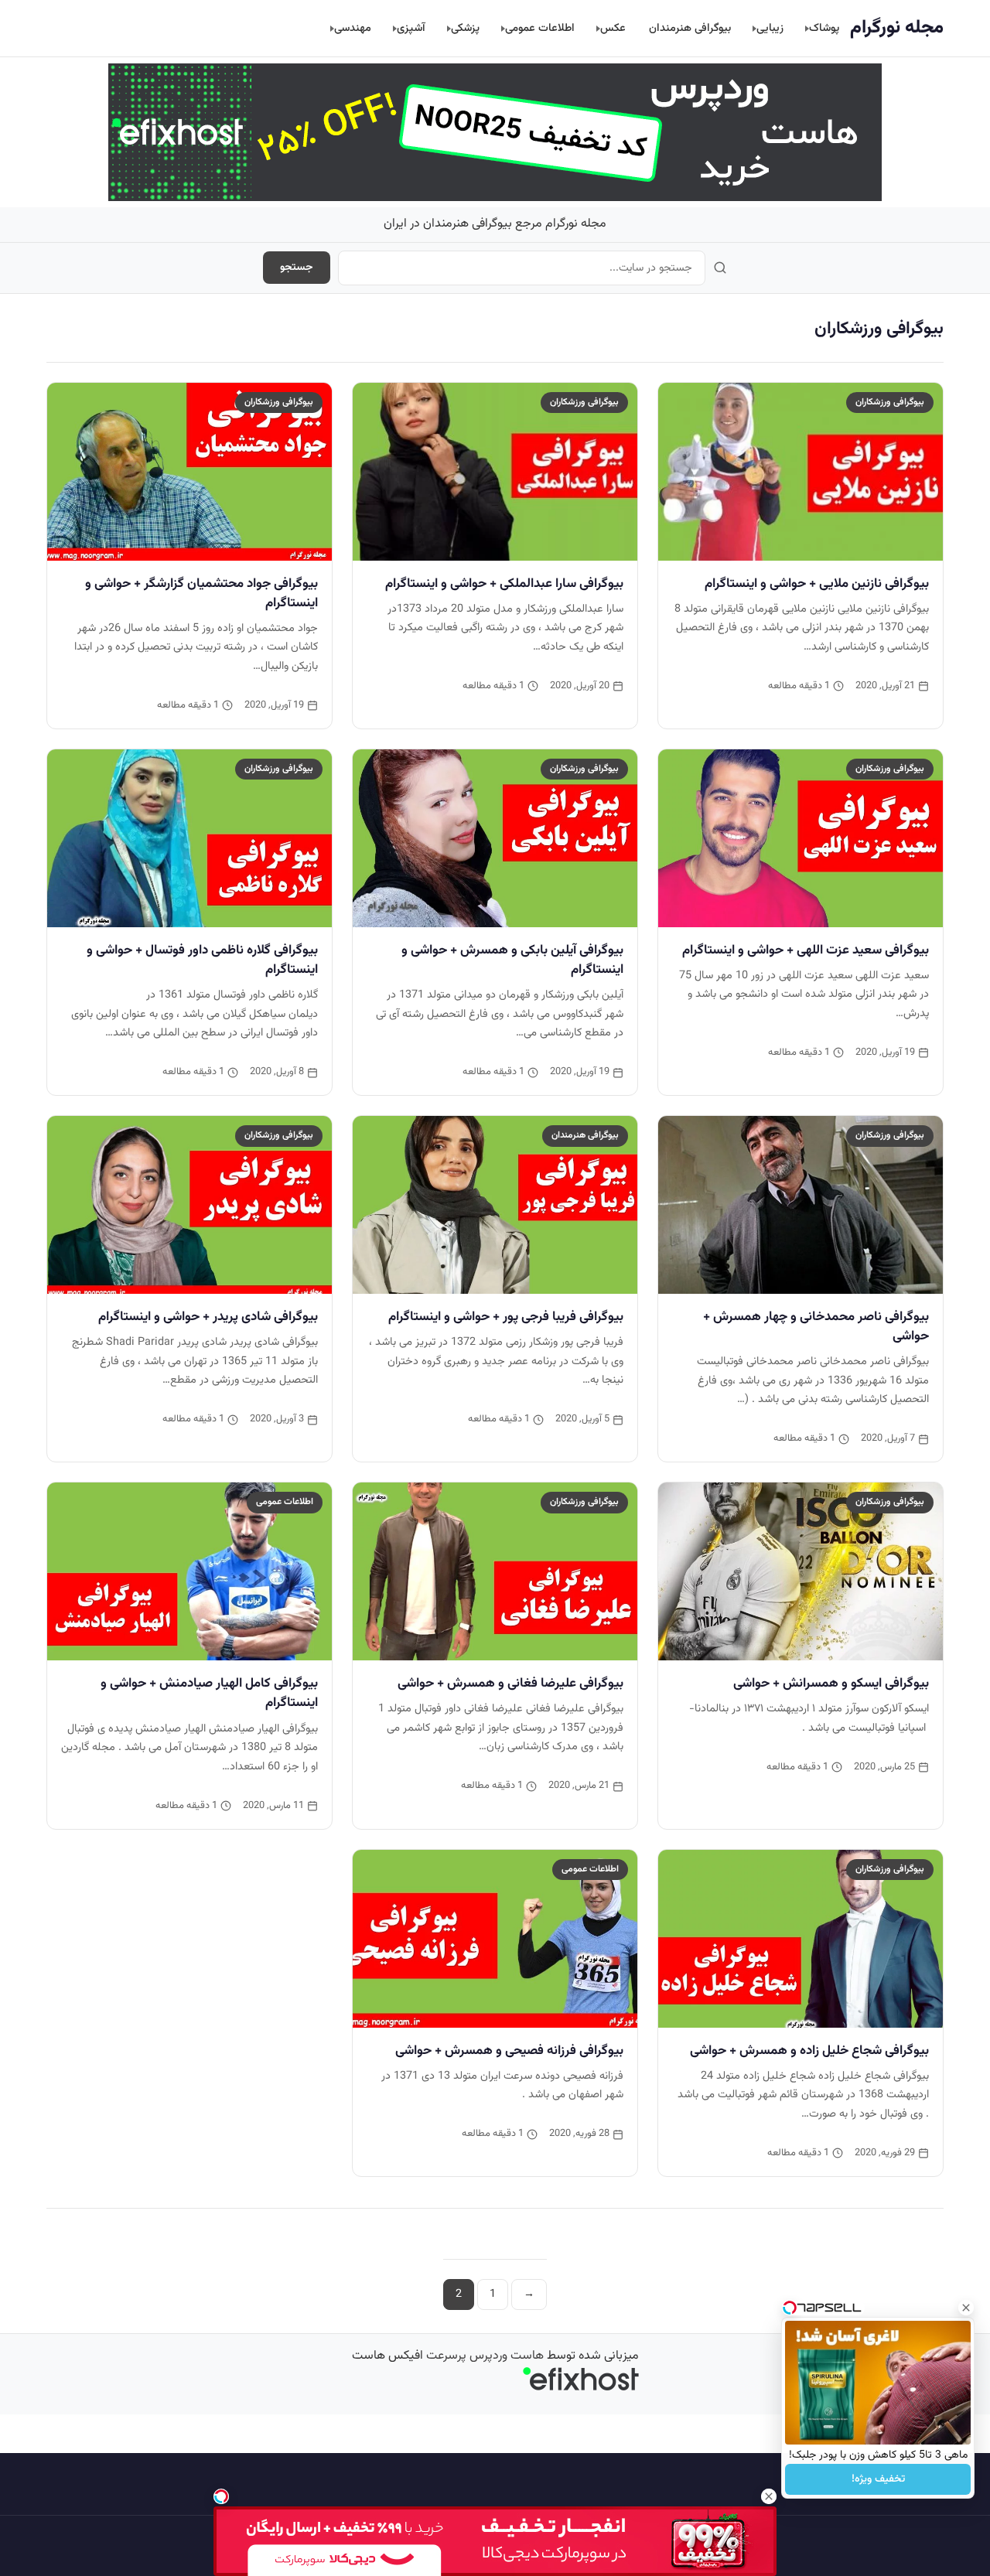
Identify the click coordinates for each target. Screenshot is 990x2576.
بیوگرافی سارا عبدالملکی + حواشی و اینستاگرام (504, 584)
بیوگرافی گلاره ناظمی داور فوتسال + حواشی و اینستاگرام (202, 960)
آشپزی (411, 28)
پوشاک (824, 28)
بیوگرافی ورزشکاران (890, 402)
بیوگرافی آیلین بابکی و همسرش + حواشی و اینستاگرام (512, 960)
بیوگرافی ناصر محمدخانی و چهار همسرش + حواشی (816, 1327)
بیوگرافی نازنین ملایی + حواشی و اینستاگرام (817, 584)
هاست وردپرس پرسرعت (485, 2356)
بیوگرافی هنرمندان (690, 28)
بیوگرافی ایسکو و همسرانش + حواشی (831, 1684)
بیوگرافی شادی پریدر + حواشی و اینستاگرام (208, 1317)
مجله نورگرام (897, 28)
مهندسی (353, 28)
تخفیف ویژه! (878, 2479)
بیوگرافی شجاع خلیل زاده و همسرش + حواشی (809, 2051)
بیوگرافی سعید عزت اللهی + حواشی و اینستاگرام (806, 950)
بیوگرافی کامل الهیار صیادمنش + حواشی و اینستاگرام (209, 1693)
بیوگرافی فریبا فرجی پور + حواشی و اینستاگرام (506, 1317)
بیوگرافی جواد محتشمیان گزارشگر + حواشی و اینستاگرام (201, 594)
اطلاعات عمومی (540, 28)
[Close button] (966, 2308)
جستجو (297, 268)
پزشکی (465, 28)
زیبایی (770, 28)
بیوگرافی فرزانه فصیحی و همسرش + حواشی (509, 2051)
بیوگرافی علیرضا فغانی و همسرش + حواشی (510, 1684)
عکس (613, 28)
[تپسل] (221, 2496)
